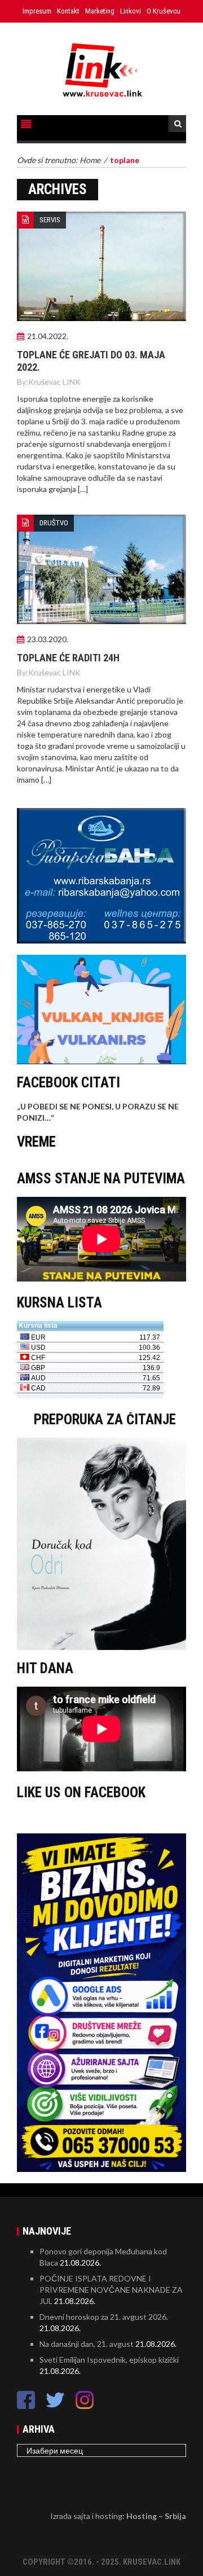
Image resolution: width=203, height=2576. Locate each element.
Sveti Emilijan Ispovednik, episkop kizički (109, 2360)
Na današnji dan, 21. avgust (87, 2344)
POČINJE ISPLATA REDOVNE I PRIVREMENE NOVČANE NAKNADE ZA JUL (111, 2290)
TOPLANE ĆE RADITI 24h (68, 658)
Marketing (100, 11)
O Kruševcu (164, 11)
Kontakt (68, 11)
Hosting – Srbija (156, 2516)
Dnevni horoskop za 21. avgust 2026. (104, 2317)
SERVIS (50, 220)
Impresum (37, 11)
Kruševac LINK (54, 382)
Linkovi (131, 11)
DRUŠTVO (54, 523)
